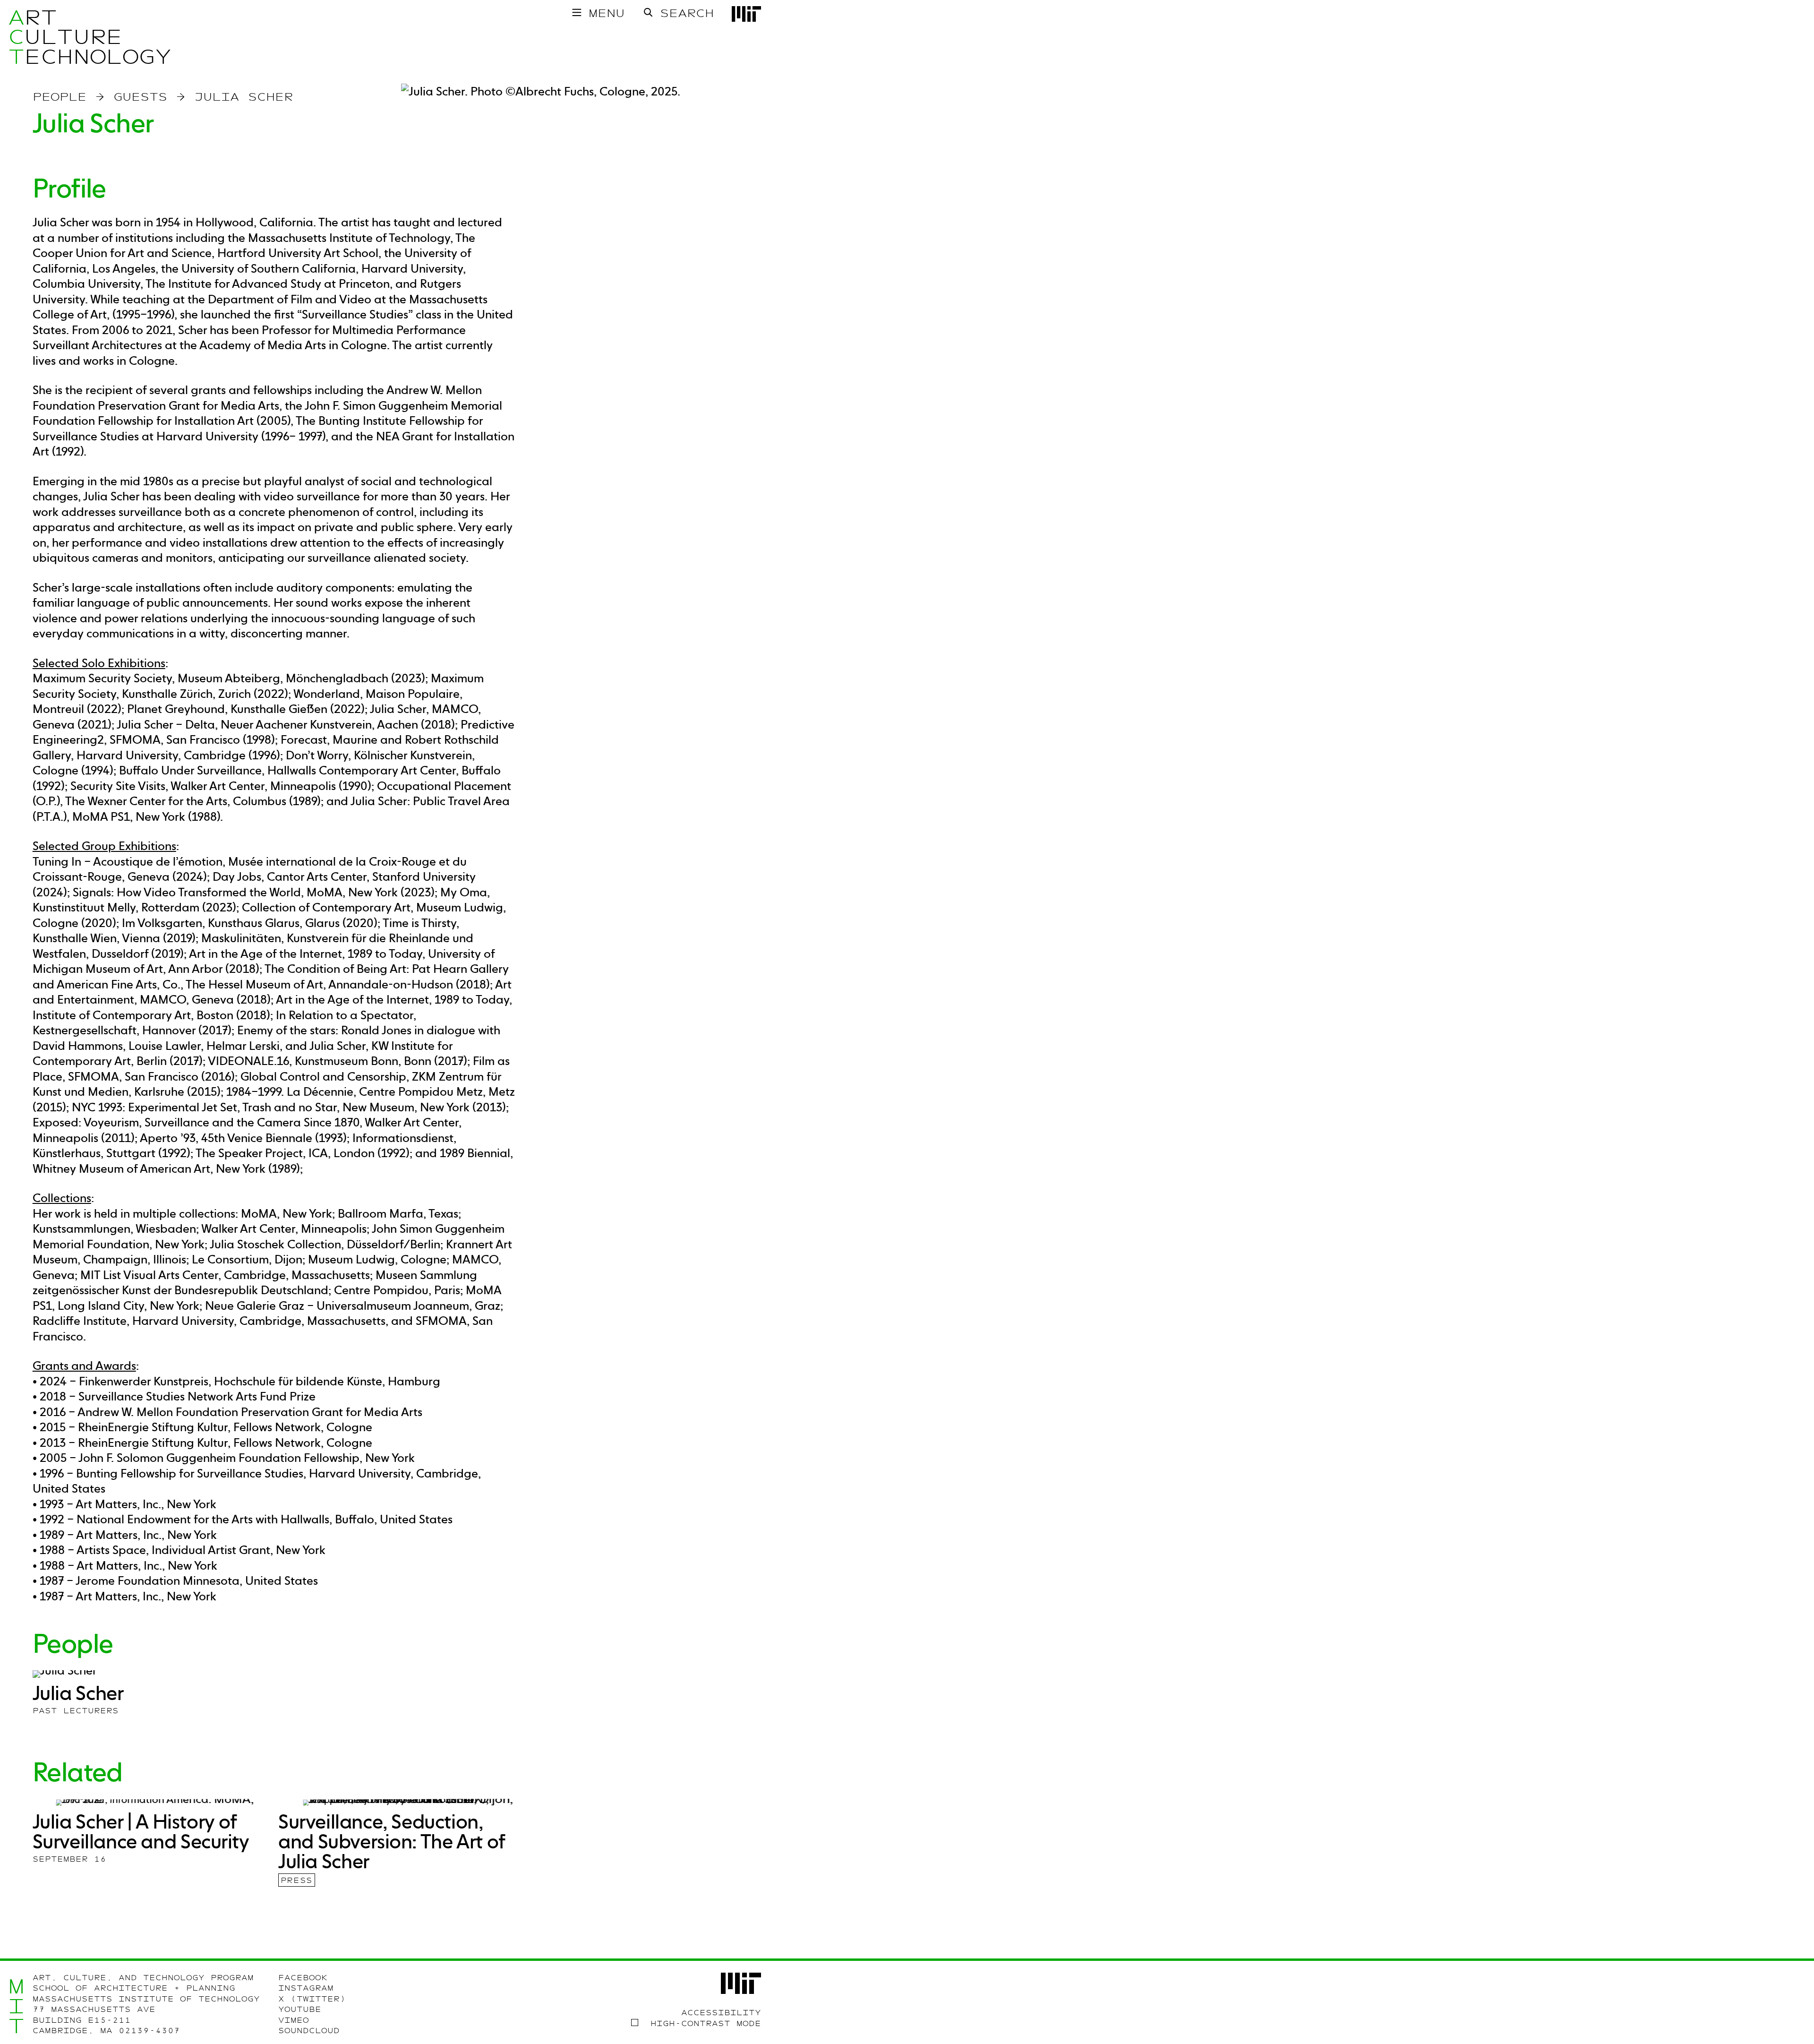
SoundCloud (309, 2031)
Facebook (303, 1978)
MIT (16, 2006)
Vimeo (294, 2020)
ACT (16, 37)
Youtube (300, 2010)
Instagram (306, 1988)
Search (687, 13)
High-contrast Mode (706, 2024)
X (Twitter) (312, 1999)
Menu (607, 13)
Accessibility (721, 2013)
